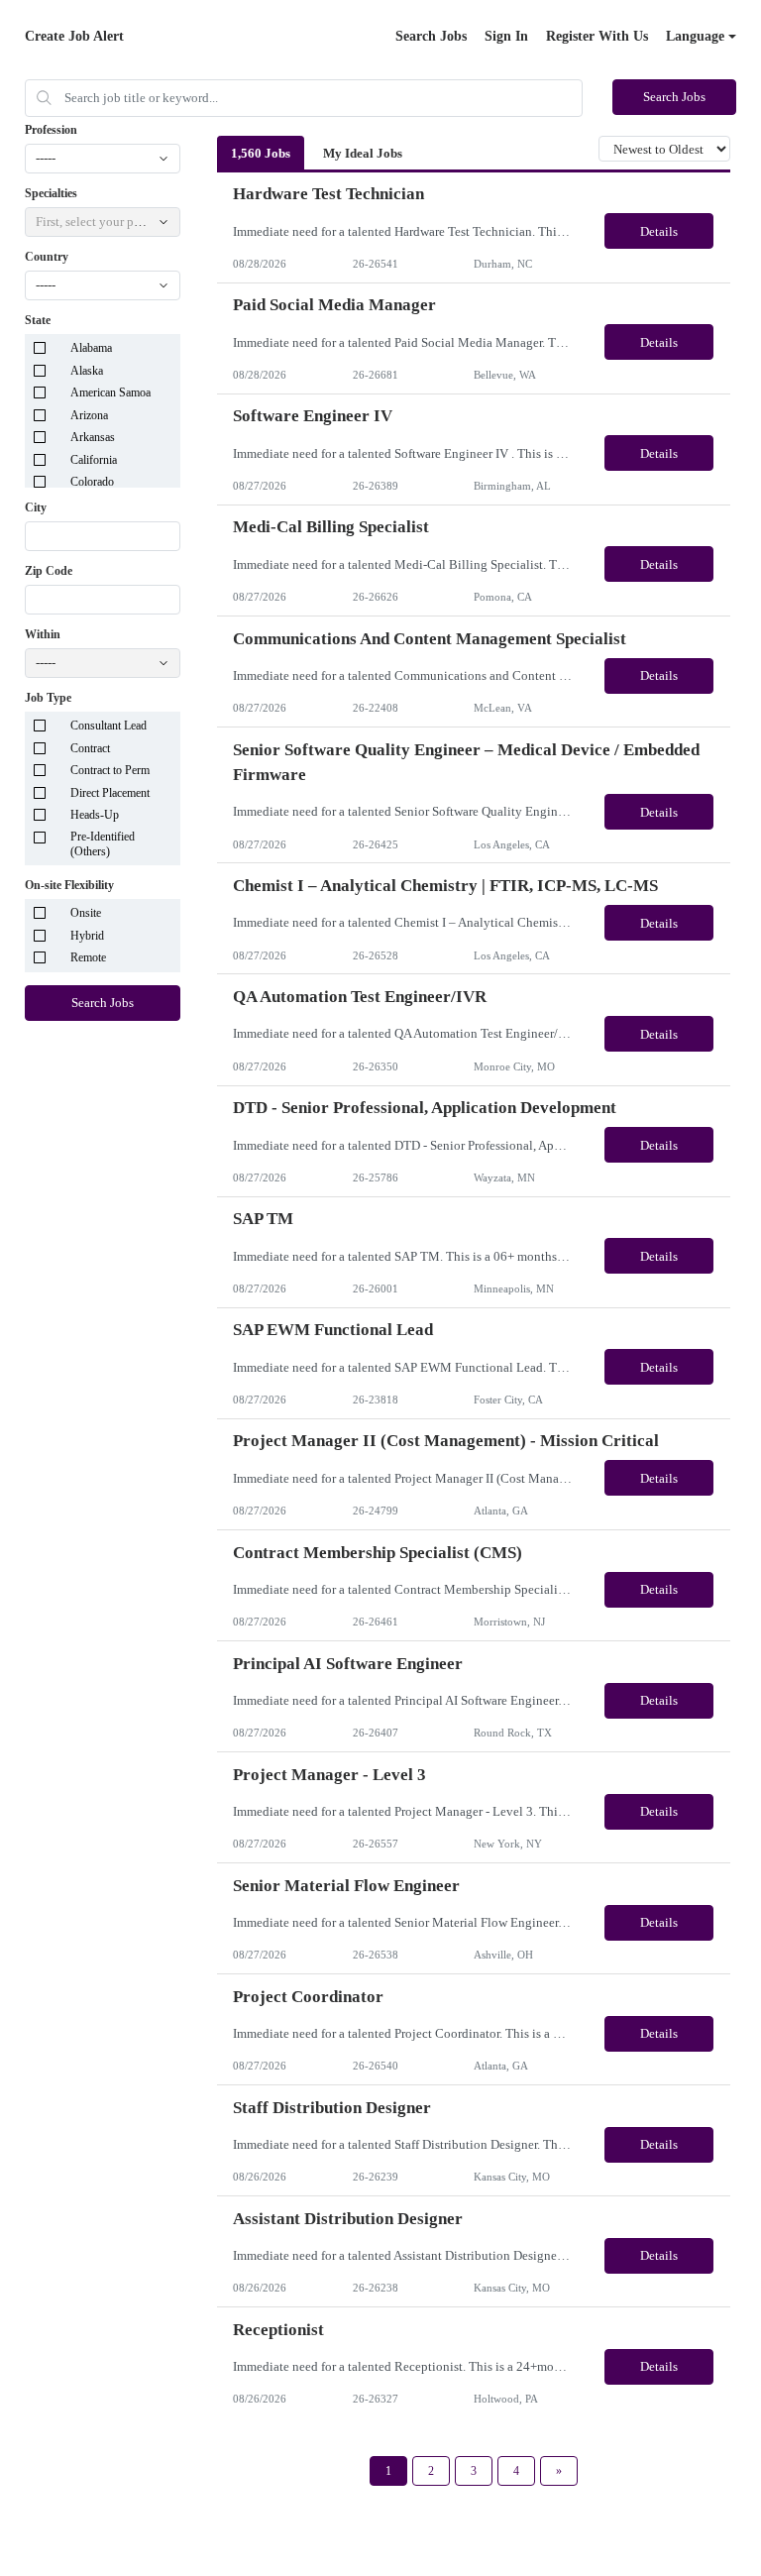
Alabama (91, 348)
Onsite (86, 913)
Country (47, 257)
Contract (90, 748)
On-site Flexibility (69, 885)
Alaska (87, 371)
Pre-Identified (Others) (103, 844)
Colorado (92, 482)
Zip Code (49, 571)
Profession (51, 130)
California (94, 460)
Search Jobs (431, 36)
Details (659, 231)
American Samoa (110, 392)
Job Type (48, 698)
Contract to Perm (110, 770)
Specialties (51, 193)
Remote (88, 957)
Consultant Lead (109, 726)
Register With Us (597, 36)
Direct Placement (110, 793)
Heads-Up (95, 815)
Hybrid (87, 936)
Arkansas (93, 437)
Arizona (89, 415)
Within (43, 634)
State (38, 320)
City (36, 507)
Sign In (506, 36)
